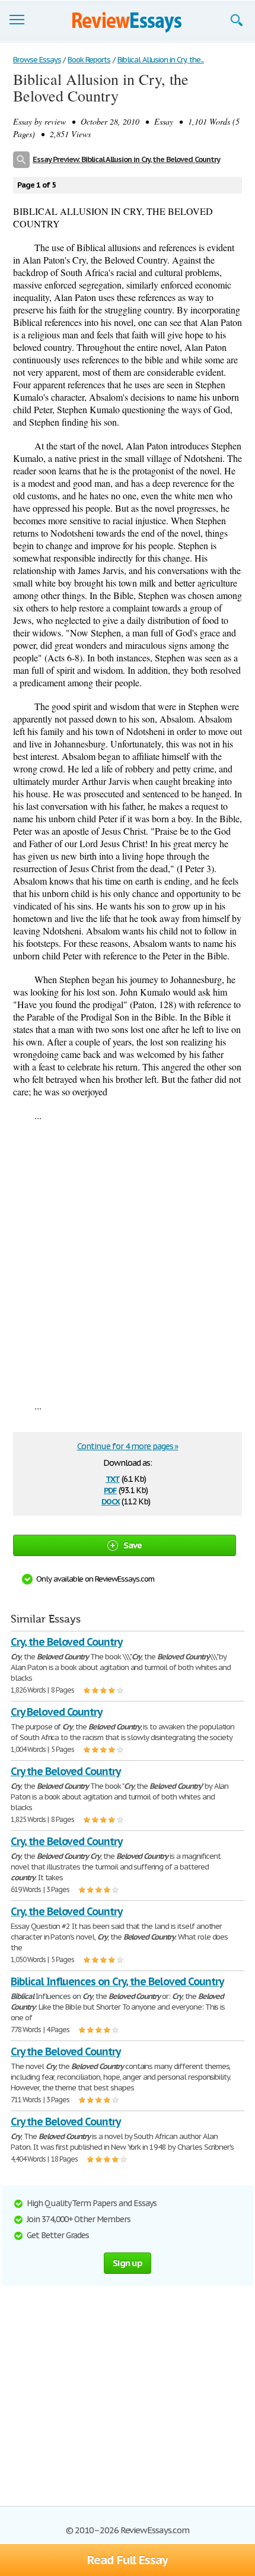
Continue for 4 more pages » (128, 1446)
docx (111, 1501)
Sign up (128, 2263)
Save (133, 1545)
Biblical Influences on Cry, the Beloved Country (117, 1981)
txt (113, 1478)
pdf (110, 1489)
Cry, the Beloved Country (66, 1642)
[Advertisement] (128, 1260)
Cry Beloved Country (56, 1712)
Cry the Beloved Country (66, 1771)
